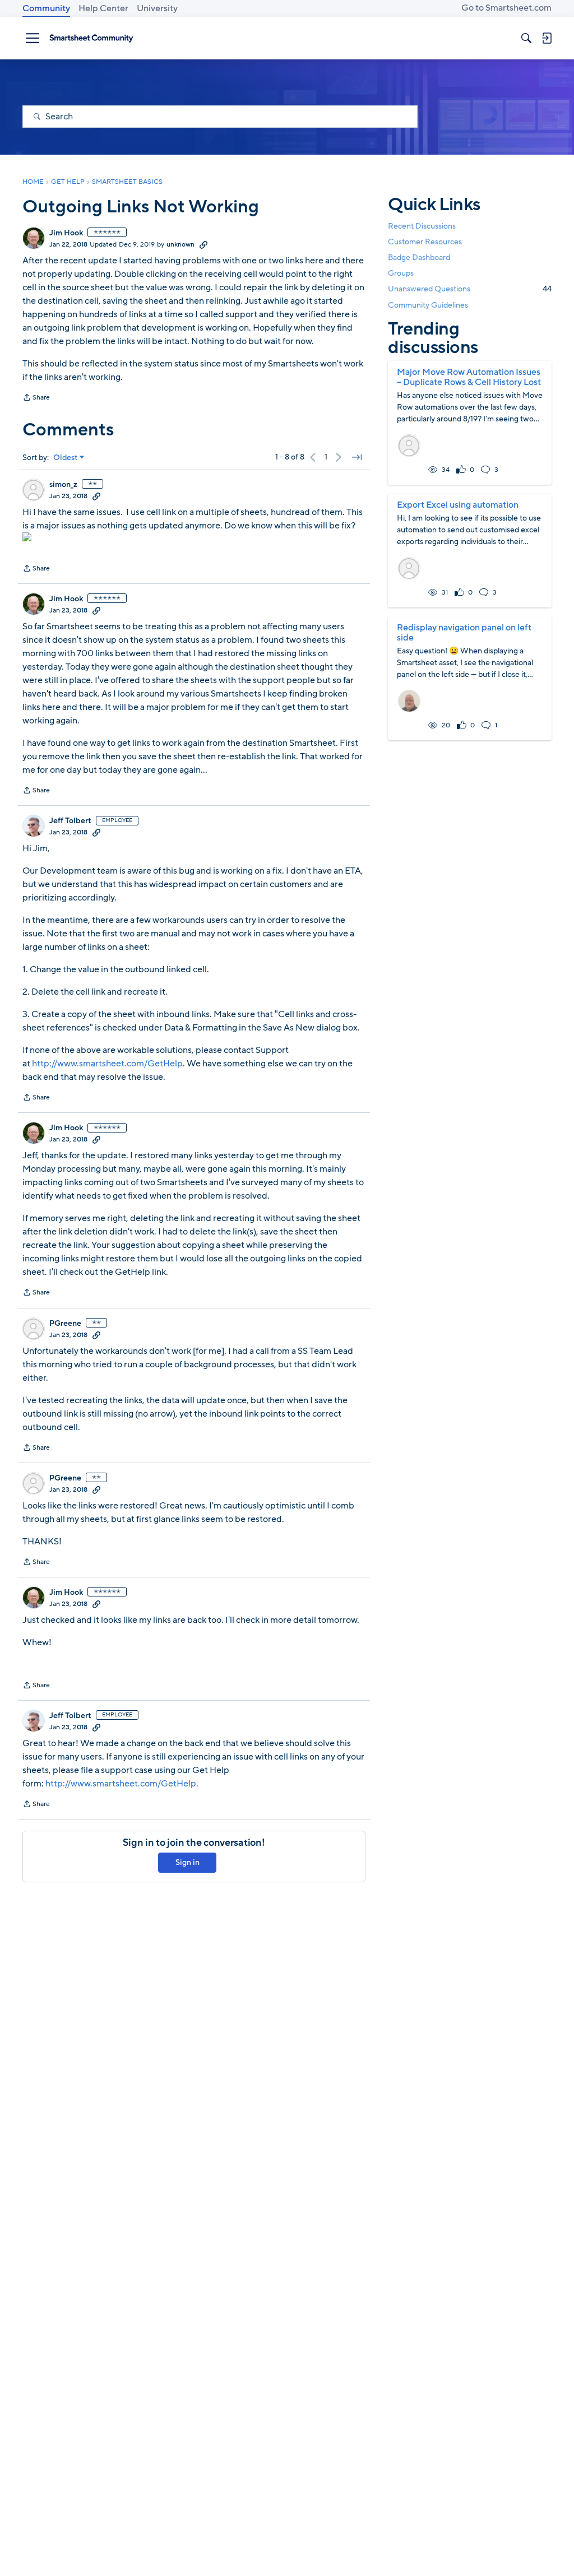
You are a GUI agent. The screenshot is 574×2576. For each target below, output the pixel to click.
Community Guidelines (428, 305)
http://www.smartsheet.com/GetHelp (107, 1064)
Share (36, 398)
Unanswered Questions (470, 289)
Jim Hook (66, 233)
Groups (401, 273)
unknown (180, 244)
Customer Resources (425, 242)
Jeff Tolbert (70, 821)
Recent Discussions (422, 226)
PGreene (65, 1324)
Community (46, 8)
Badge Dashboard (419, 257)
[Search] (526, 38)
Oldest (66, 458)
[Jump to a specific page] (357, 457)
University (157, 8)
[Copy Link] (203, 244)
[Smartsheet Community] (91, 38)
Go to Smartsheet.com (506, 8)
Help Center (103, 8)
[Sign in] (547, 38)
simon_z (63, 485)
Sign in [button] (188, 1862)
